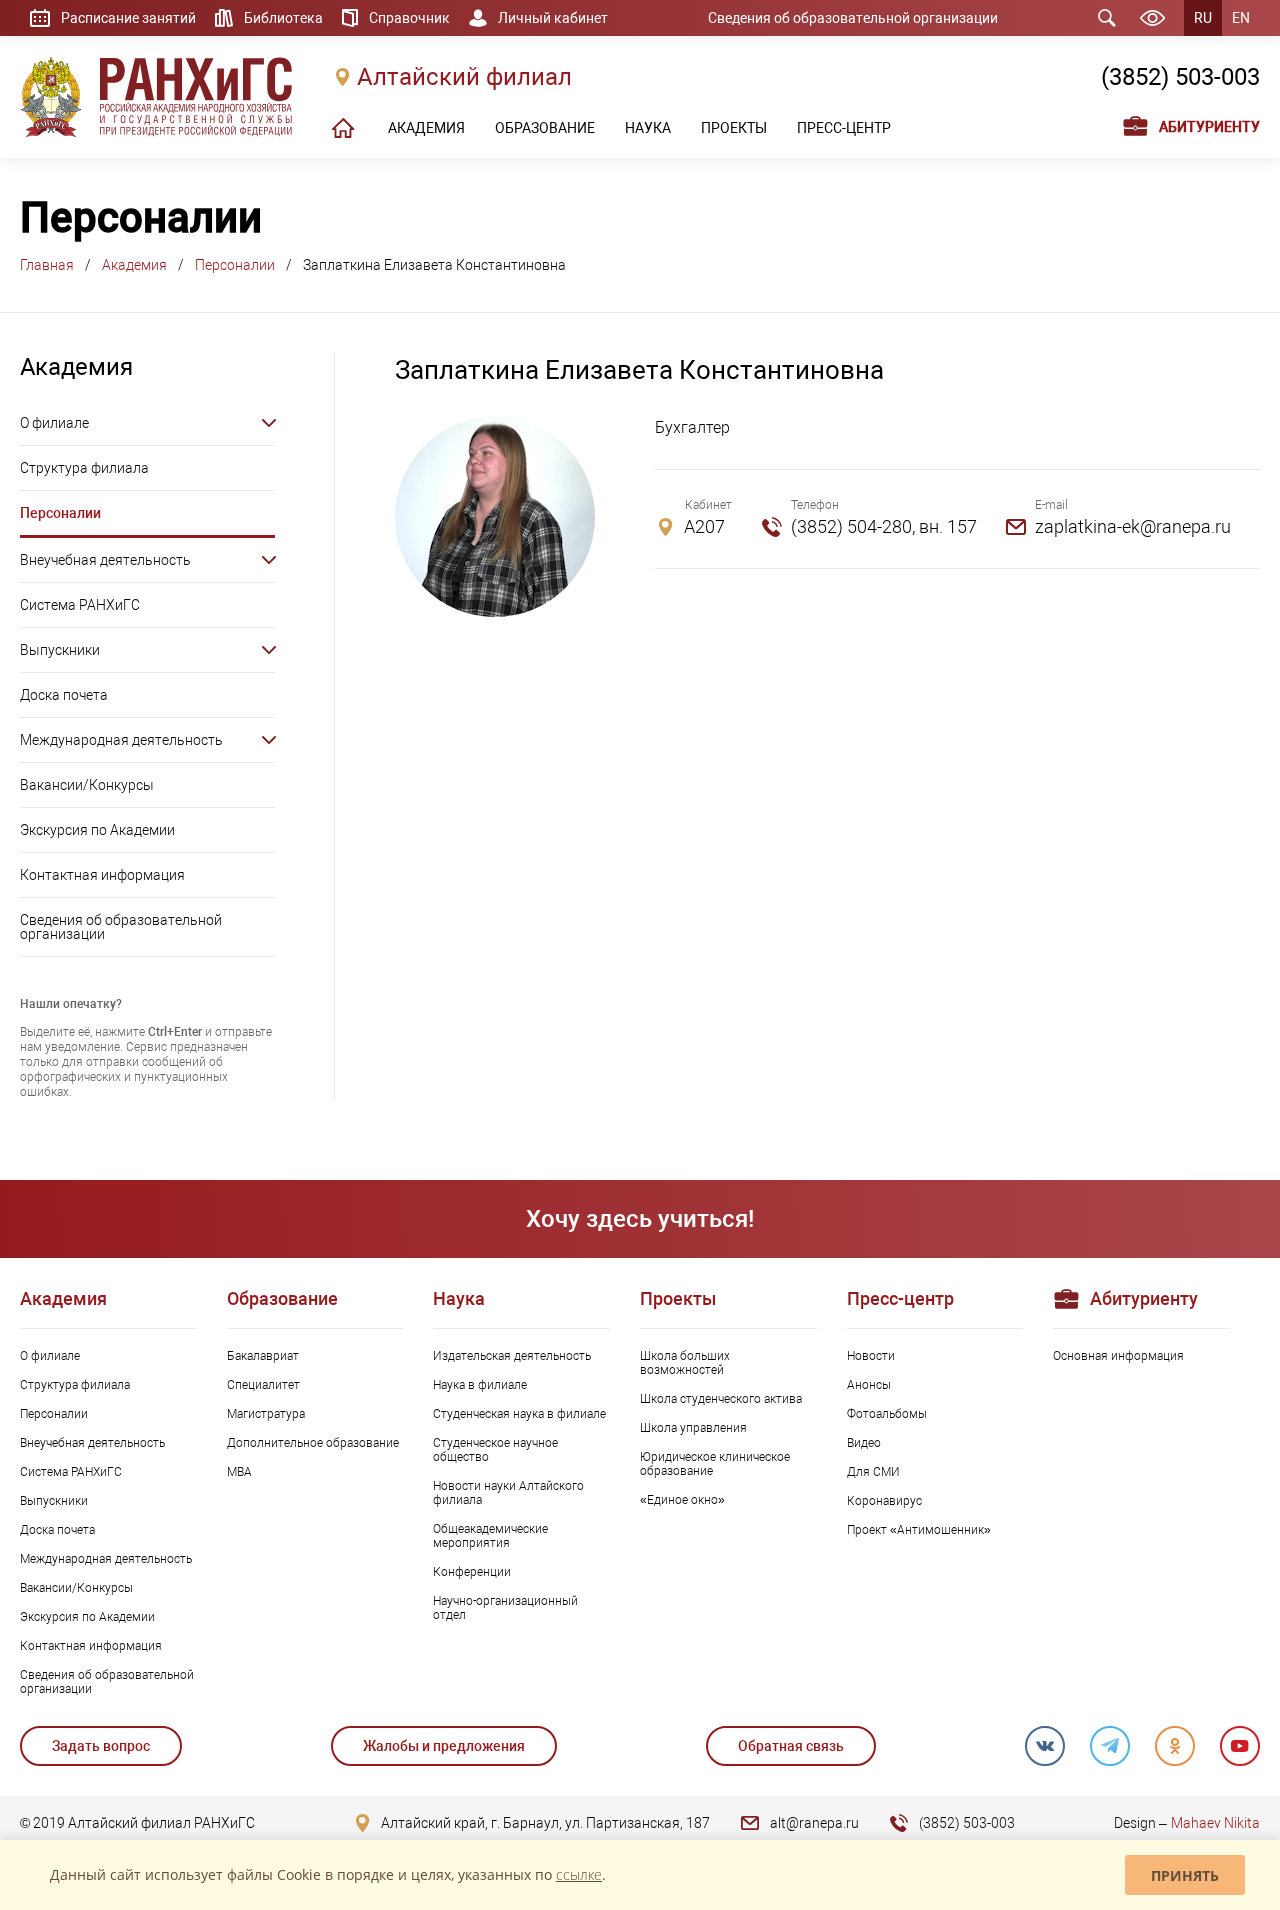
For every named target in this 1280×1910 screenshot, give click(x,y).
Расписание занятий (128, 18)
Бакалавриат (263, 1356)
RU (1203, 18)
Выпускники (60, 650)
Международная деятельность (121, 740)
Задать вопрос (101, 1746)
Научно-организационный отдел (505, 1608)
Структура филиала (84, 468)
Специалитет (263, 1385)
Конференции (472, 1572)
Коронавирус (884, 1501)
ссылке (579, 1874)
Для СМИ (873, 1472)
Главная (47, 265)
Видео (864, 1443)
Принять (1185, 1875)
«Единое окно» (682, 1500)
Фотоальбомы (887, 1414)
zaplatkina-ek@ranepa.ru (1133, 526)
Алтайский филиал (464, 77)
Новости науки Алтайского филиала (508, 1493)
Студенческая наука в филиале (519, 1414)
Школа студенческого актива (721, 1399)
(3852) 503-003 (1180, 77)
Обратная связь (791, 1746)
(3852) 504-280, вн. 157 (884, 526)
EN (1241, 18)
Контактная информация (102, 875)
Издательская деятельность (512, 1356)
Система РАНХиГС (80, 605)
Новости (871, 1356)
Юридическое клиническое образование (715, 1464)
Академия (134, 265)
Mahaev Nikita (1215, 1823)
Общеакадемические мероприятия (490, 1536)
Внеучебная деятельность (105, 560)
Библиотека (283, 18)
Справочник (409, 18)
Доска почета (64, 695)
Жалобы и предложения (444, 1746)
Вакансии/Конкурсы (87, 785)
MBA (239, 1472)
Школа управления (693, 1428)
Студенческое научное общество (495, 1450)
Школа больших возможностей (685, 1363)
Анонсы (869, 1385)
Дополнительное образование (313, 1443)
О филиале (54, 423)
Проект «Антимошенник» (919, 1530)
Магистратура (266, 1414)
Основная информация (1118, 1356)
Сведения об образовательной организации (853, 18)
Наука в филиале (480, 1385)
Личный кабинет (553, 18)
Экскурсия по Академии (97, 830)
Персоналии (235, 265)
